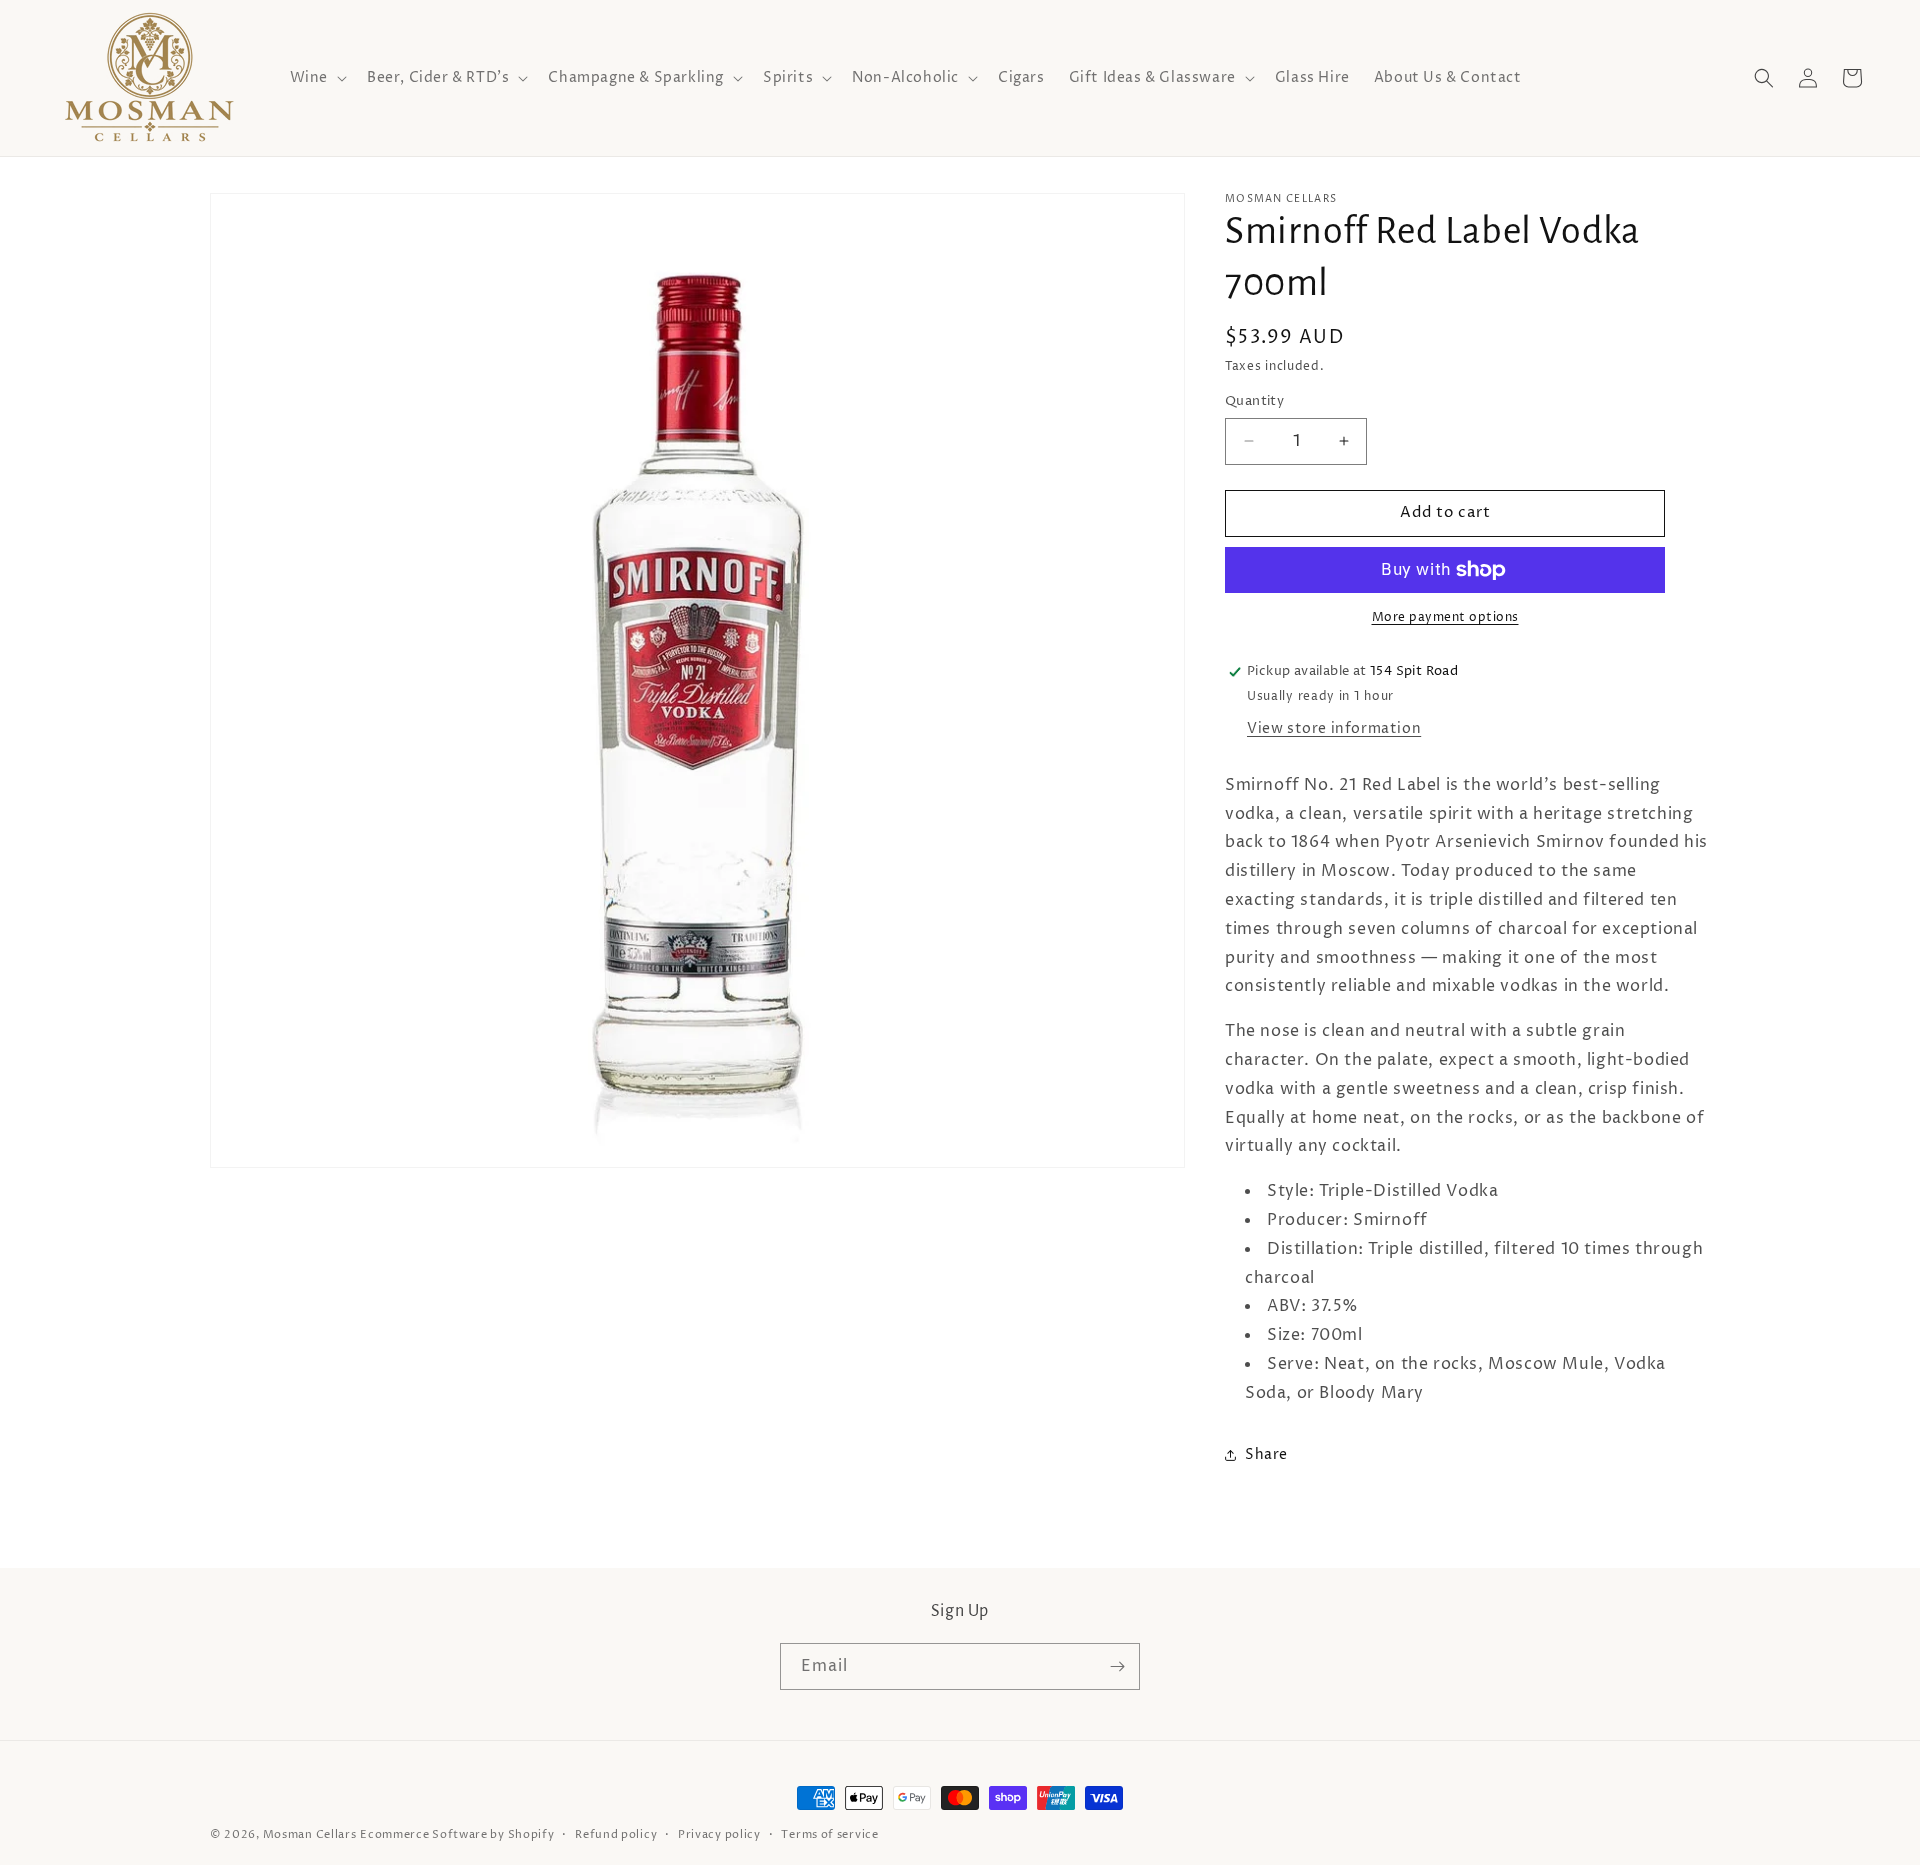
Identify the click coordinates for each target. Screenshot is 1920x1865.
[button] (316, 78)
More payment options (1445, 617)
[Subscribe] (1117, 1666)
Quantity (1254, 401)
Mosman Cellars (310, 1834)
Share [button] (1266, 1454)
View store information (1334, 728)
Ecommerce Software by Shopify (457, 1834)
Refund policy (616, 1834)
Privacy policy (719, 1834)
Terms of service (829, 1834)
